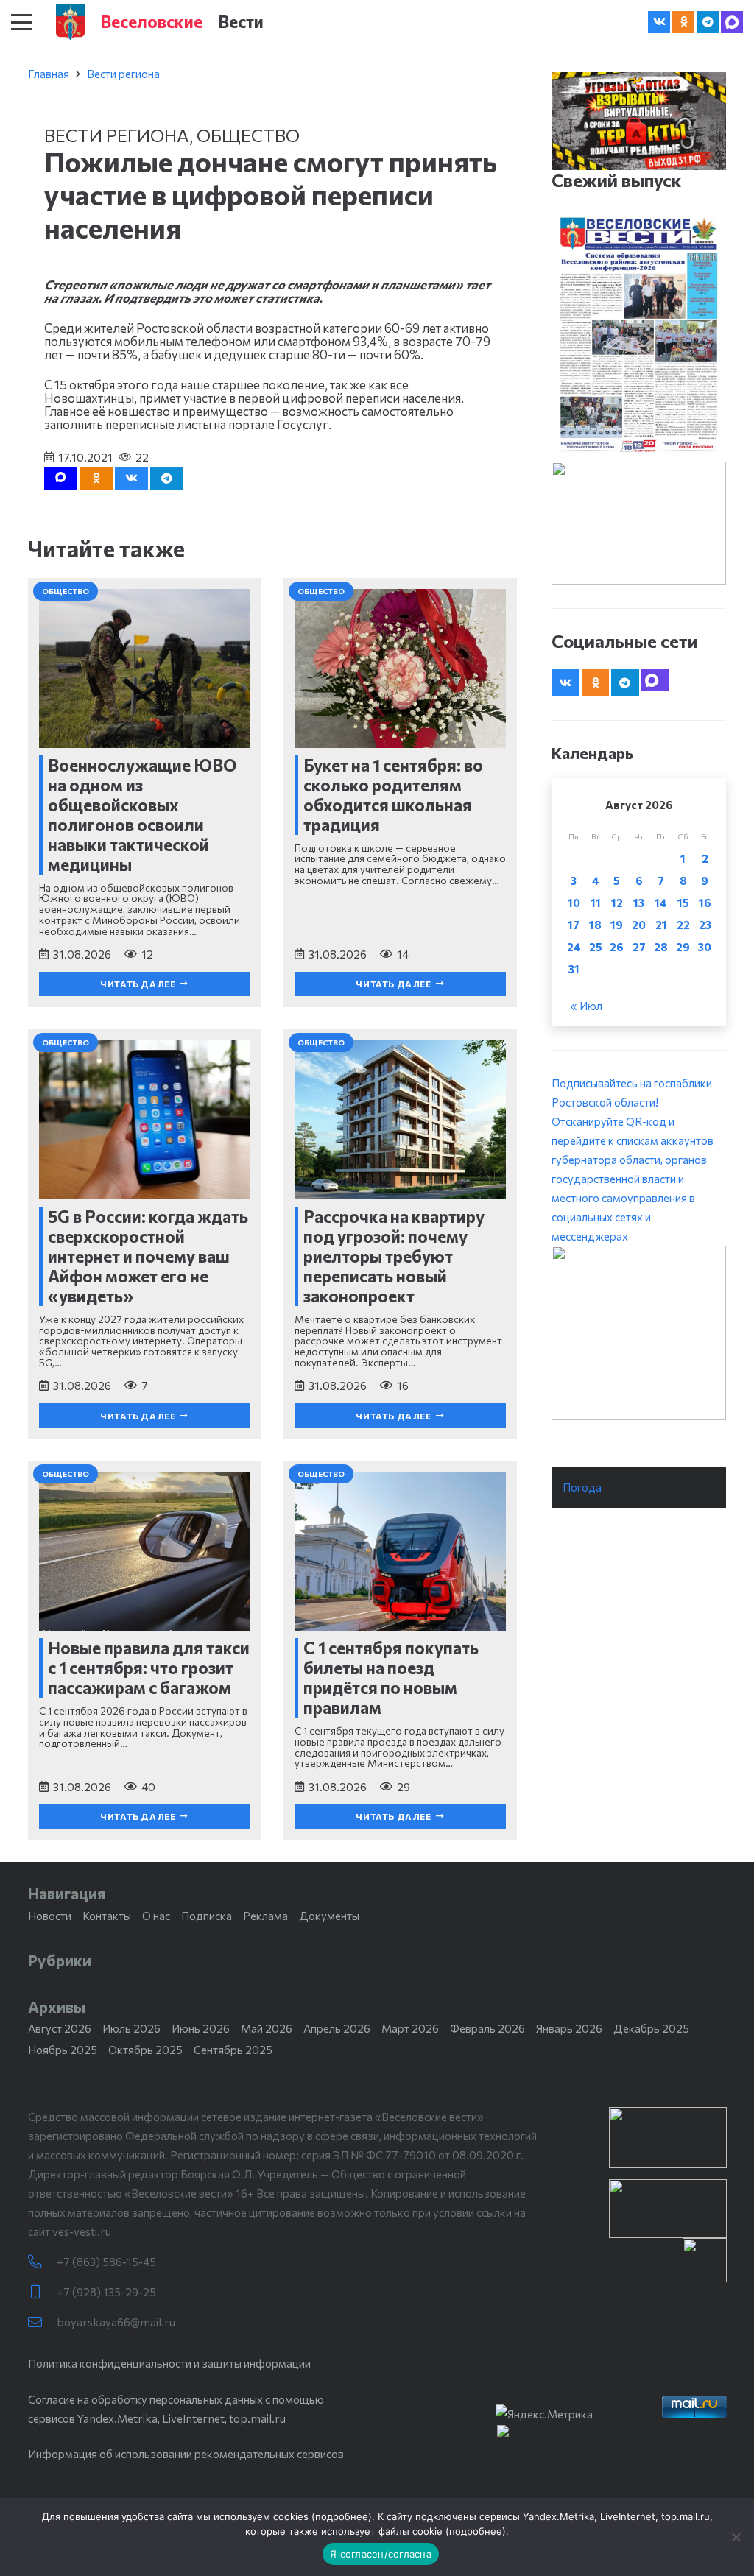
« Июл (586, 1006)
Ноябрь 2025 (63, 2050)
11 (596, 903)
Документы (329, 1916)
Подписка (207, 1916)
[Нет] (736, 2537)
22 (683, 925)
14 (661, 903)
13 (639, 903)
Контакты (107, 1916)
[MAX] (732, 22)
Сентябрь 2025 (233, 2050)
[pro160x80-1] (668, 2209)
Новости (50, 1916)
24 (574, 947)
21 (661, 925)
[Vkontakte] (659, 22)
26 (617, 947)
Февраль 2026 (487, 2028)
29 (683, 947)
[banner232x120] (668, 2138)
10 (574, 903)
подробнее (342, 2516)
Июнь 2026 (201, 2028)
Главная (49, 74)
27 (639, 947)
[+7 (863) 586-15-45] (42, 2262)
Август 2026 (60, 2028)
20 (639, 925)
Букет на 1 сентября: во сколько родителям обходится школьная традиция (393, 795)
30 (705, 947)
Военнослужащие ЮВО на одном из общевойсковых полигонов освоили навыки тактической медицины (142, 815)
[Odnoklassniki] (683, 22)
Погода (582, 1487)
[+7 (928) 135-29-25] (42, 2292)
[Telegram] (708, 22)
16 (705, 903)
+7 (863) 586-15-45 (106, 2262)
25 (596, 947)
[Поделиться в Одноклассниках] (96, 479)
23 (705, 925)
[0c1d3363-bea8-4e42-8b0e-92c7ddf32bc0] (639, 1333)
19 (617, 925)
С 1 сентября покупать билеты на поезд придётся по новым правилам (391, 1677)
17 (574, 925)
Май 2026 (267, 2028)
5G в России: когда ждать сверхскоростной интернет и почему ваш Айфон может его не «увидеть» (148, 1256)
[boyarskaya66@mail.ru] (42, 2322)
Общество (248, 135)
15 (683, 903)
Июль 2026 (131, 2028)
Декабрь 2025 (651, 2028)
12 (617, 903)
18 (595, 925)
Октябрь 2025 (145, 2050)
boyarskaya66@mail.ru (116, 2322)
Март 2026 (410, 2028)
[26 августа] (639, 335)
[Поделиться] (131, 479)
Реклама (265, 1916)
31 (574, 969)
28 (661, 947)
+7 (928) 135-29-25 (106, 2292)
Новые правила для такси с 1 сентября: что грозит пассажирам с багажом (149, 1668)
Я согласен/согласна (381, 2554)
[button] (21, 22)
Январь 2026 (569, 2028)
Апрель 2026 (337, 2028)
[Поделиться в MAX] (61, 479)
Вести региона (123, 74)
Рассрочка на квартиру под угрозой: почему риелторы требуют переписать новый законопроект (394, 1256)
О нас (156, 1916)
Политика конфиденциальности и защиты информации (169, 2363)
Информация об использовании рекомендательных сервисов (186, 2454)
